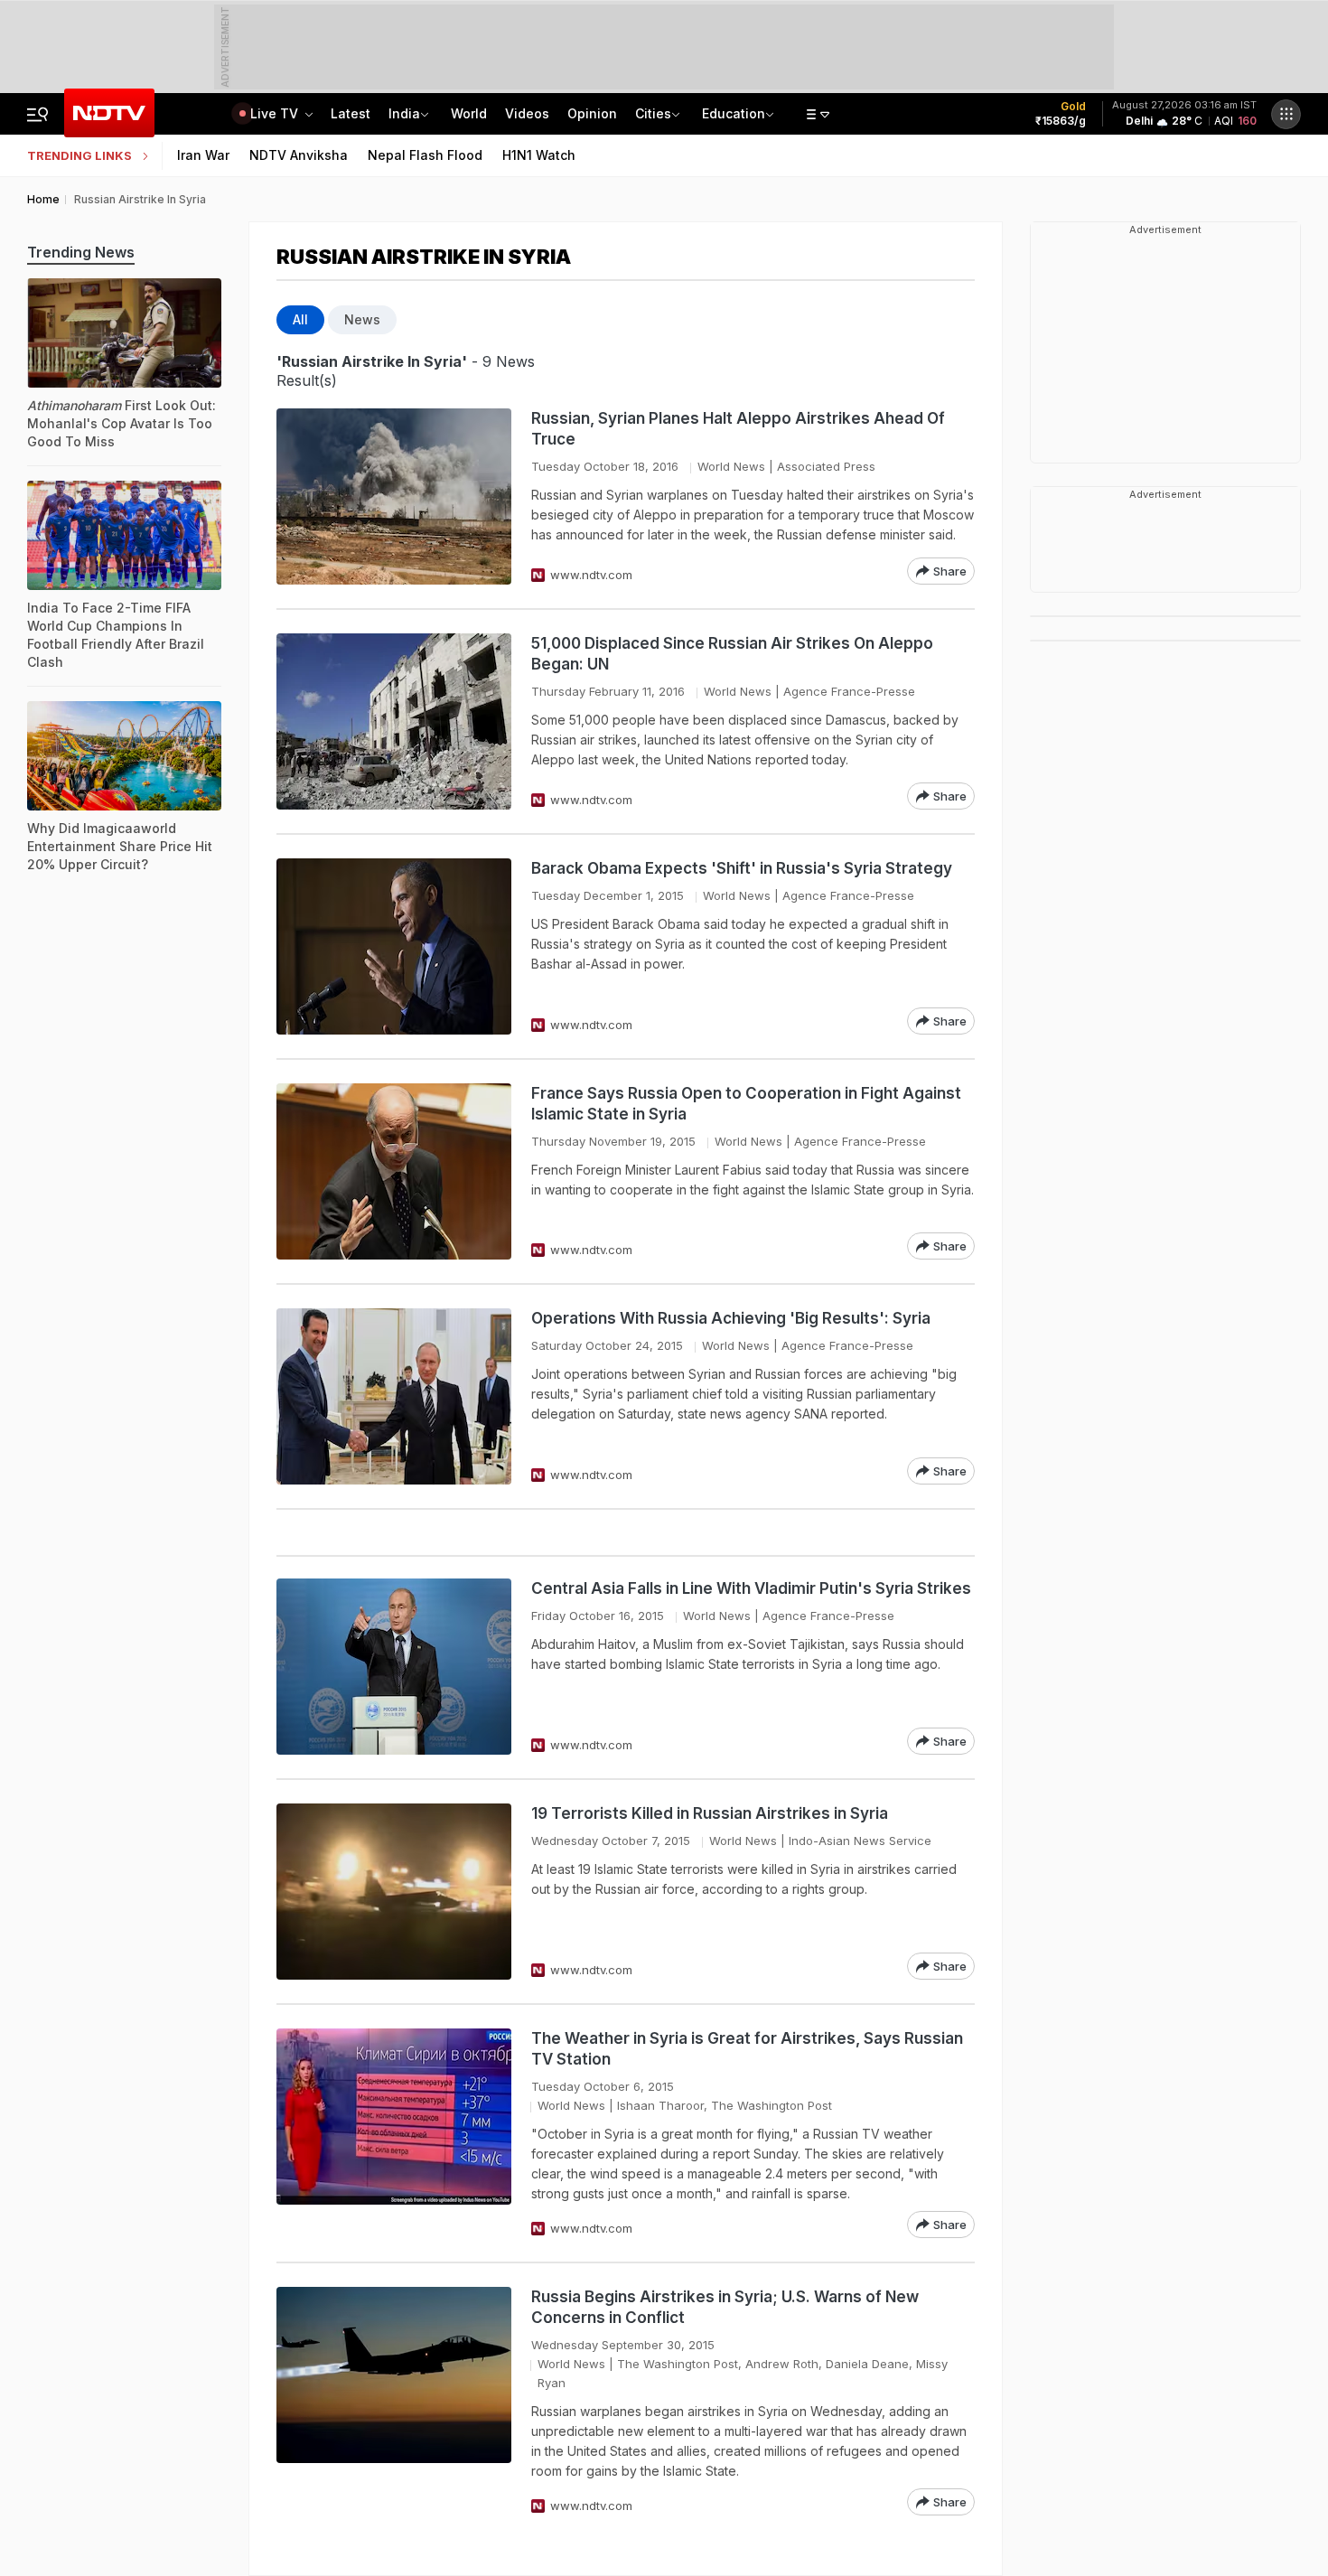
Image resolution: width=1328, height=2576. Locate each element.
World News (731, 466)
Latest (351, 113)
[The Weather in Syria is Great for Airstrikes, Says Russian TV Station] (394, 2133)
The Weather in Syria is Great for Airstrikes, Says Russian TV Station (747, 2049)
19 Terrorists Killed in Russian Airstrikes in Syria (710, 1813)
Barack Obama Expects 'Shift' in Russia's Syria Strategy (742, 868)
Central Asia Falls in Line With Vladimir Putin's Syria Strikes (751, 1588)
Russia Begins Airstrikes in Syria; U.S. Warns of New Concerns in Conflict (725, 2307)
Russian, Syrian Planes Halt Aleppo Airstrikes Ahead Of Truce (738, 429)
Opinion (592, 113)
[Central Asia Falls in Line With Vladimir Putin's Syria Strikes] (394, 1667)
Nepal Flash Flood (425, 155)
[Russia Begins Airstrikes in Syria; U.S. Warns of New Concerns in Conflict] (394, 2401)
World (469, 113)
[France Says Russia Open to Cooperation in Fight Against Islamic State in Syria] (394, 1171)
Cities (653, 113)
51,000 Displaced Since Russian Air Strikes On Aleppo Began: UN (732, 654)
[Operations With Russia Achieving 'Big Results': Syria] (394, 1396)
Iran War (203, 155)
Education (734, 113)
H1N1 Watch (539, 155)
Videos (527, 113)
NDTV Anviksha (299, 155)
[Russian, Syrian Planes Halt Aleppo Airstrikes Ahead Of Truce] (394, 496)
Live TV (276, 113)
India (404, 113)
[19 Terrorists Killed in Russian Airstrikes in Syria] (394, 1892)
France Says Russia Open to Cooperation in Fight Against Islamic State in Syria (746, 1104)
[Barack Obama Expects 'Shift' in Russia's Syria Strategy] (394, 946)
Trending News (81, 252)
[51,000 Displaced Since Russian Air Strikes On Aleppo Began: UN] (394, 721)
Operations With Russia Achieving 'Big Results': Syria (731, 1318)
